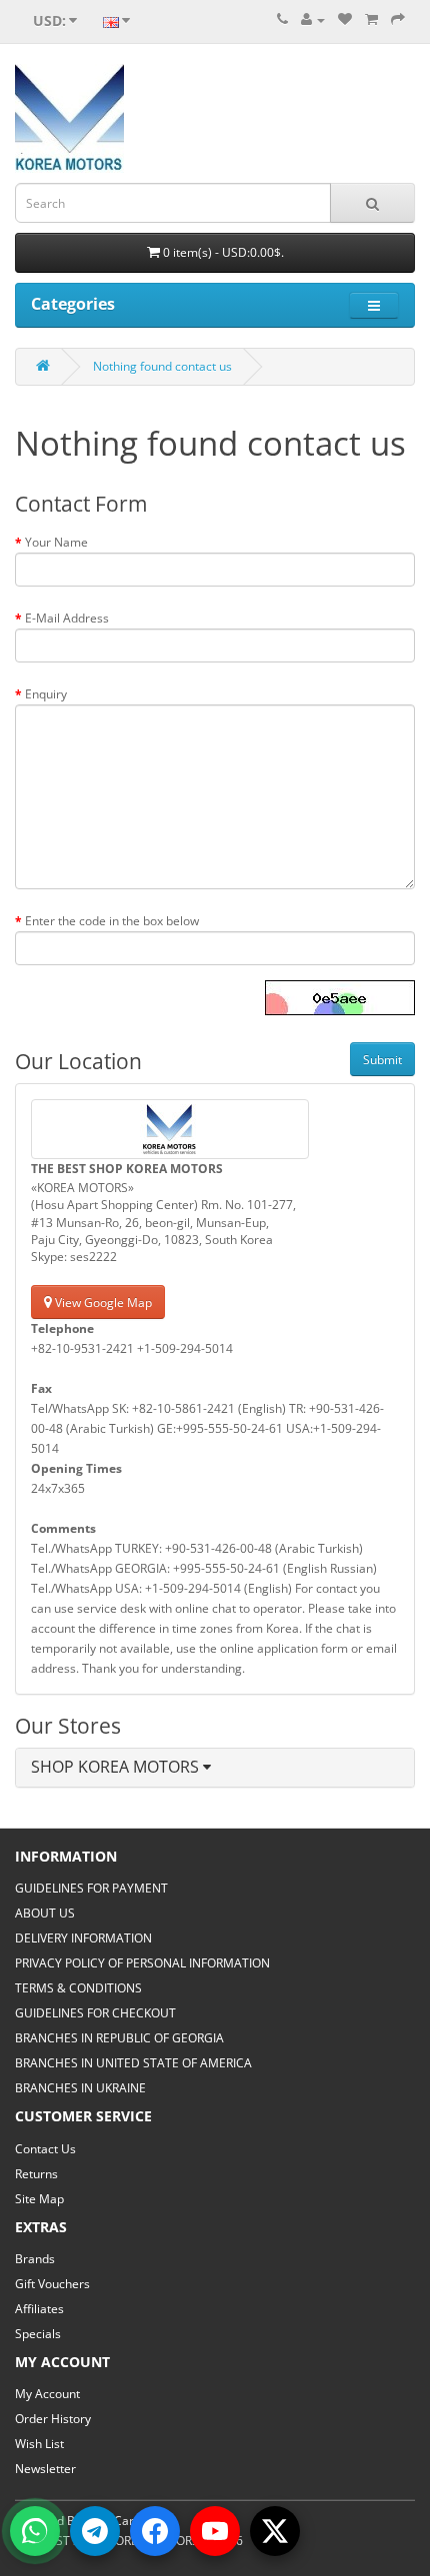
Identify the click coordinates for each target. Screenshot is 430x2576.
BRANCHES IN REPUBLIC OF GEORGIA (119, 2038)
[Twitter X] (275, 2531)
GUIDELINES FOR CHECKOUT (95, 2013)
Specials (38, 2334)
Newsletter (45, 2469)
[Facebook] (155, 2531)
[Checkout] (398, 19)
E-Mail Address (67, 618)
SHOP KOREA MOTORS (117, 1767)
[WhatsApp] (35, 2531)
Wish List (39, 2444)
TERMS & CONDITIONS (78, 1988)
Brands (35, 2259)
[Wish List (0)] (345, 19)
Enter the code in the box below (112, 921)
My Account (47, 2394)
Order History (53, 2419)
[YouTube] (215, 2531)
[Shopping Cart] (371, 19)
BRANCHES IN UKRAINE (80, 2088)
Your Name (56, 542)
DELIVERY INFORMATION (83, 1938)
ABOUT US (45, 1913)
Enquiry (46, 694)
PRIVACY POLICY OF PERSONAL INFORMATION (142, 1963)
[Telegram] (95, 2531)
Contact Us (45, 2149)
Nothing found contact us (162, 366)
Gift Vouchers (52, 2284)
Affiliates (39, 2309)
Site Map (39, 2199)
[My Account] (313, 19)
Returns (36, 2174)
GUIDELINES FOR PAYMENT (91, 1888)
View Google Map (102, 1302)
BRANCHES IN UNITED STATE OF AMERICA (133, 2063)
